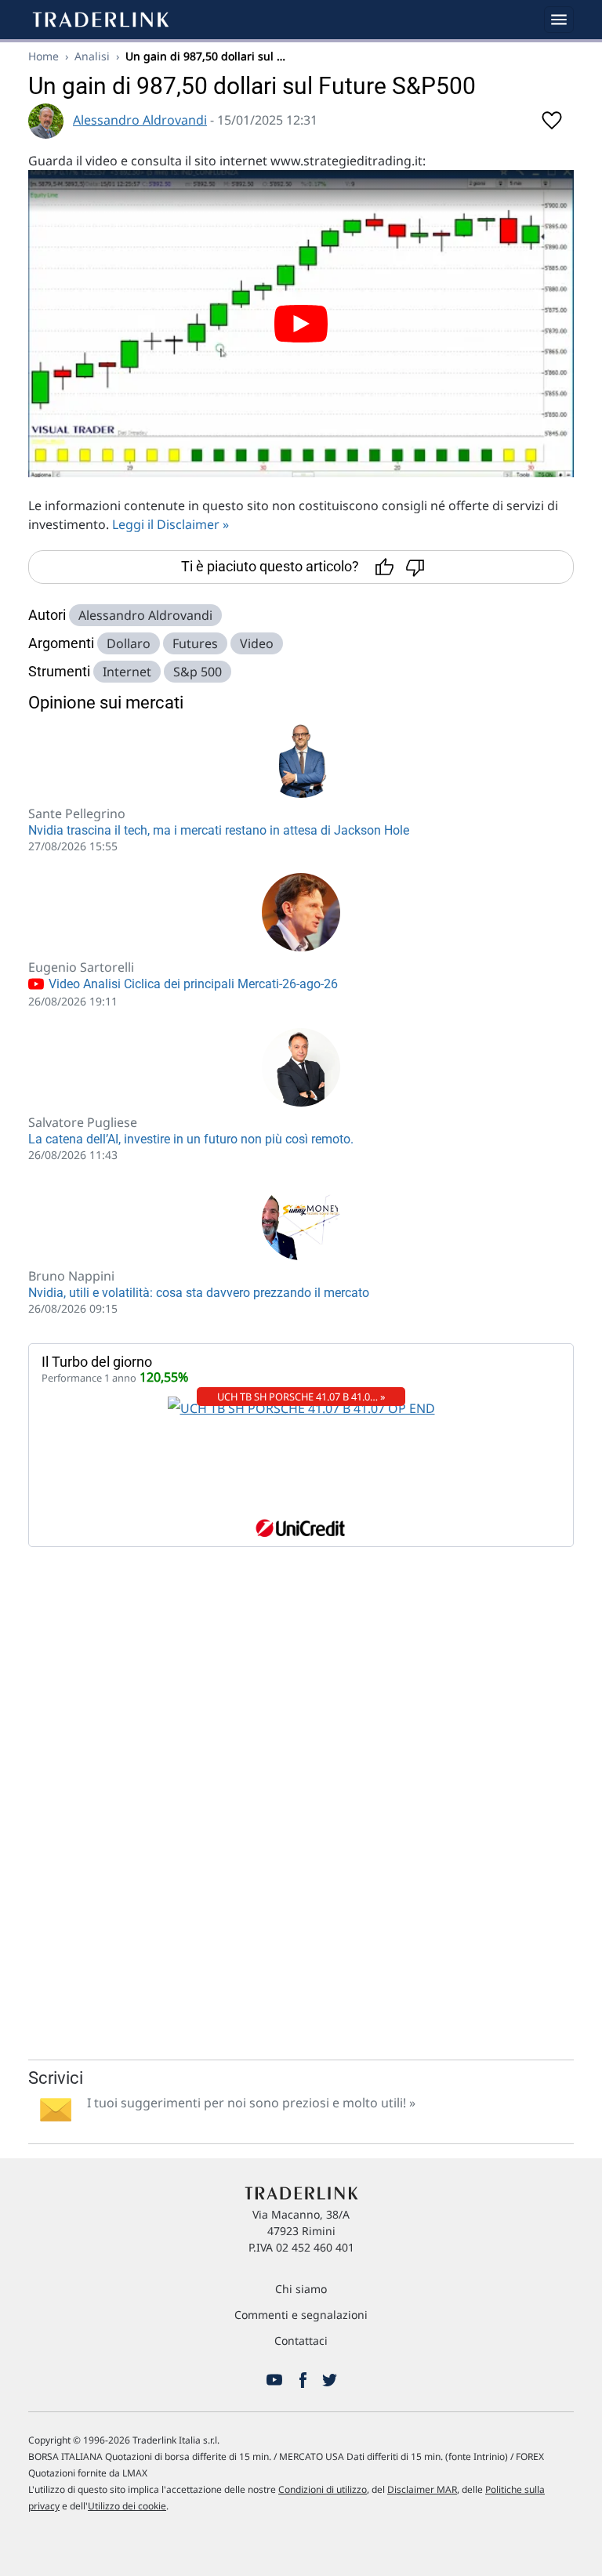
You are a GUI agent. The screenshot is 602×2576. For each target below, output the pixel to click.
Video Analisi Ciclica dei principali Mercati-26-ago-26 (192, 984)
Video (257, 643)
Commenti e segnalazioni (301, 2315)
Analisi (92, 56)
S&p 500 (198, 672)
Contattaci (301, 2341)
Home (44, 56)
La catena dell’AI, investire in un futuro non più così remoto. (191, 1139)
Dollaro (129, 643)
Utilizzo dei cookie (127, 2506)
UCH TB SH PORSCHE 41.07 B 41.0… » (301, 1397)
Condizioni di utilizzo (323, 2489)
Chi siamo (301, 2289)
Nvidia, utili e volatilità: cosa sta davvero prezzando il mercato (199, 1293)
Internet (127, 672)
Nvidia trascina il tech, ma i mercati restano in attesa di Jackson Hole (219, 830)
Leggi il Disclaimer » (170, 524)
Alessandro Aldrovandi (140, 120)
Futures (195, 643)
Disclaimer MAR (422, 2489)
